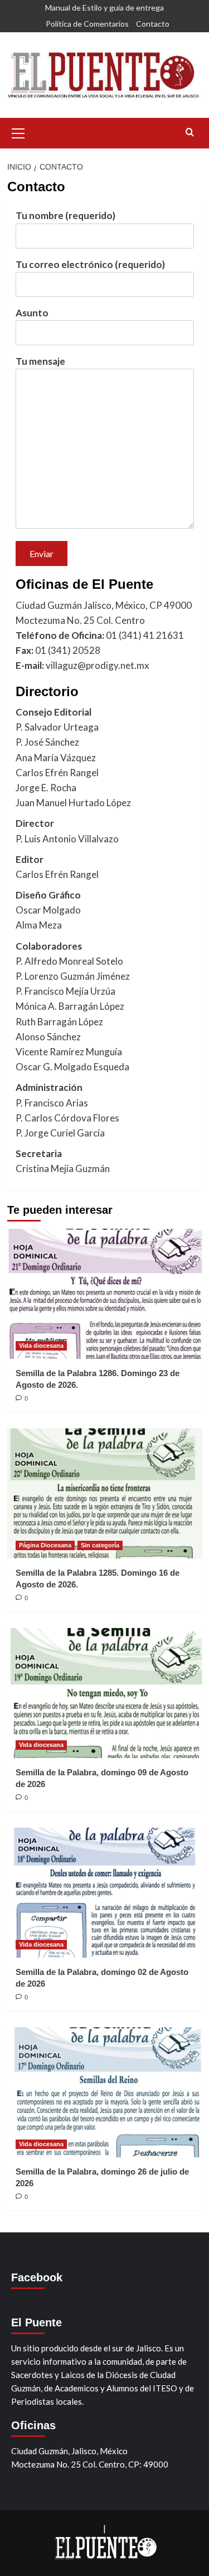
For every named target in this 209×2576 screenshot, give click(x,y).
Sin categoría (100, 1545)
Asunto (32, 313)
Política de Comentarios (87, 24)
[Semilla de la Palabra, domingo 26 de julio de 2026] (105, 2092)
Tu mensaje (40, 361)
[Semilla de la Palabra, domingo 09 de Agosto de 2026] (105, 1693)
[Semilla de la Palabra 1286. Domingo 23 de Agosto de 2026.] (105, 1294)
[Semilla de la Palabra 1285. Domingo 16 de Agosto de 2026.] (105, 1493)
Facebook (37, 2277)
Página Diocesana (45, 1545)
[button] (18, 132)
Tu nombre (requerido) (65, 215)
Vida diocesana (41, 1346)
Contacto (153, 24)
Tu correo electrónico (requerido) (90, 264)
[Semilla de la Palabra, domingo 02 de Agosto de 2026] (105, 1892)
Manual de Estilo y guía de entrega (104, 8)
